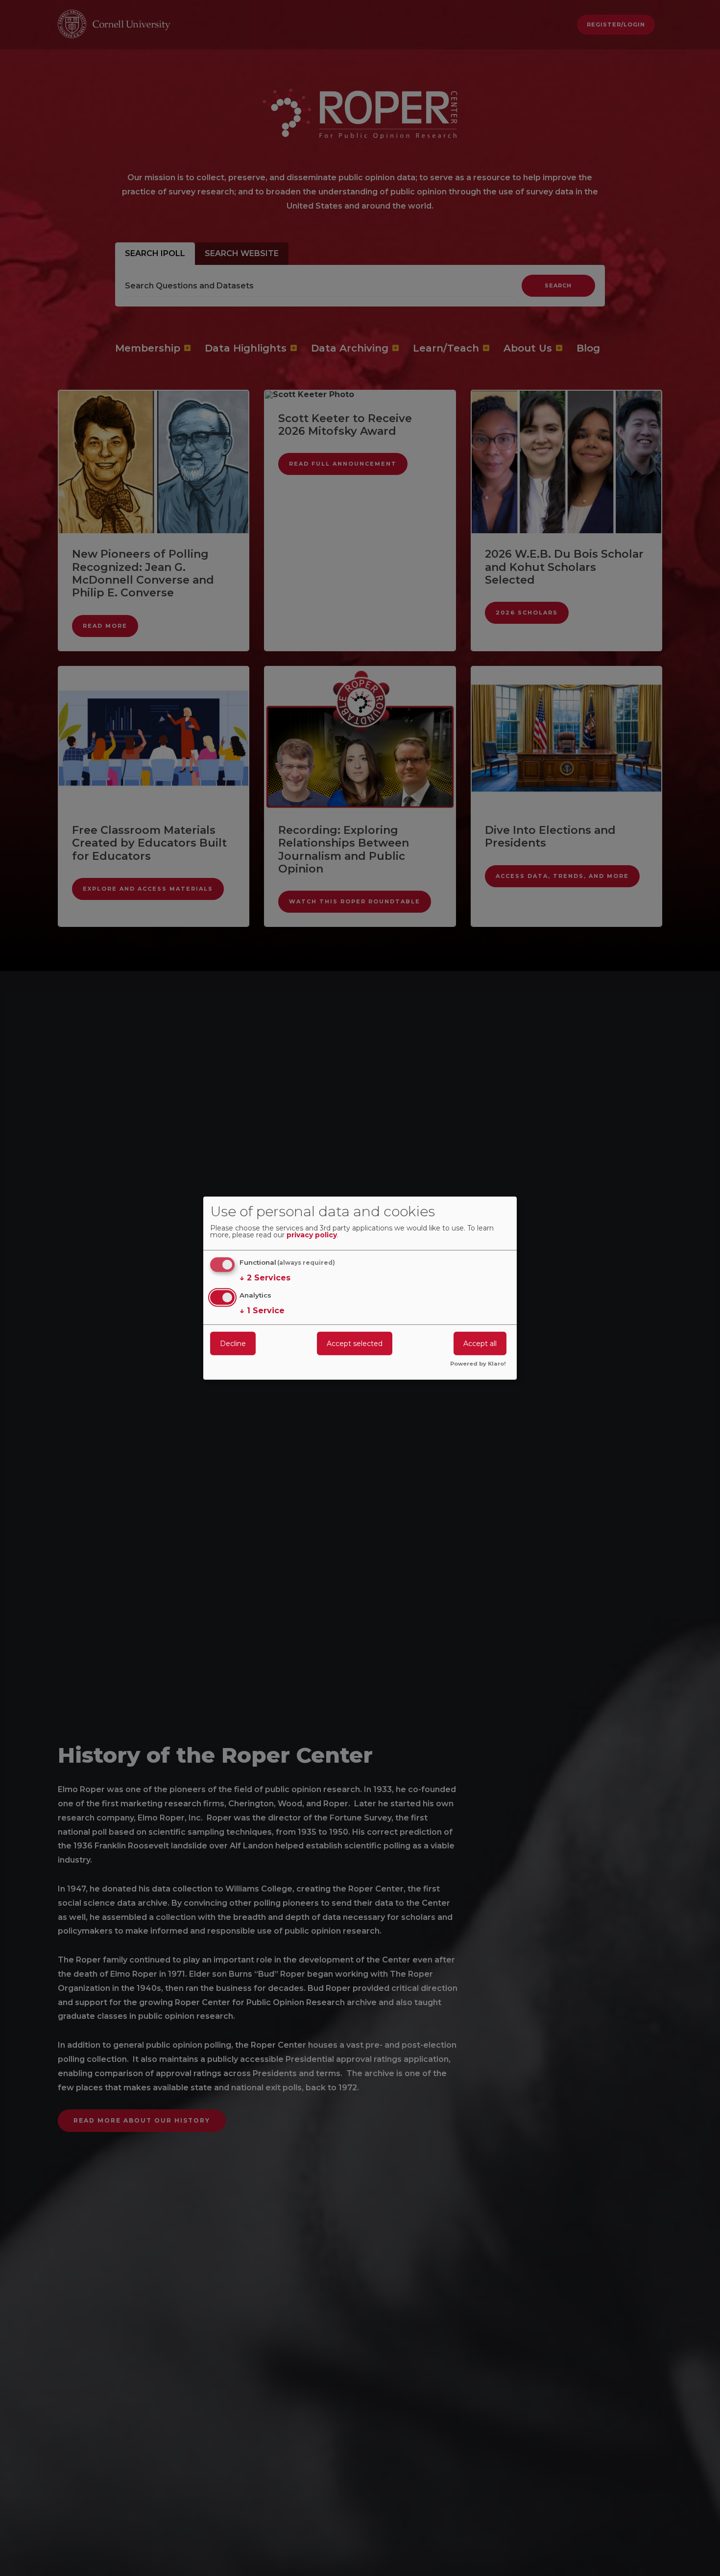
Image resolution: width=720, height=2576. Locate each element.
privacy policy (312, 1235)
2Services (265, 1278)
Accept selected (355, 1344)
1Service (262, 1311)
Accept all (480, 1344)
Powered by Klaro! (478, 1364)
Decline (233, 1344)
